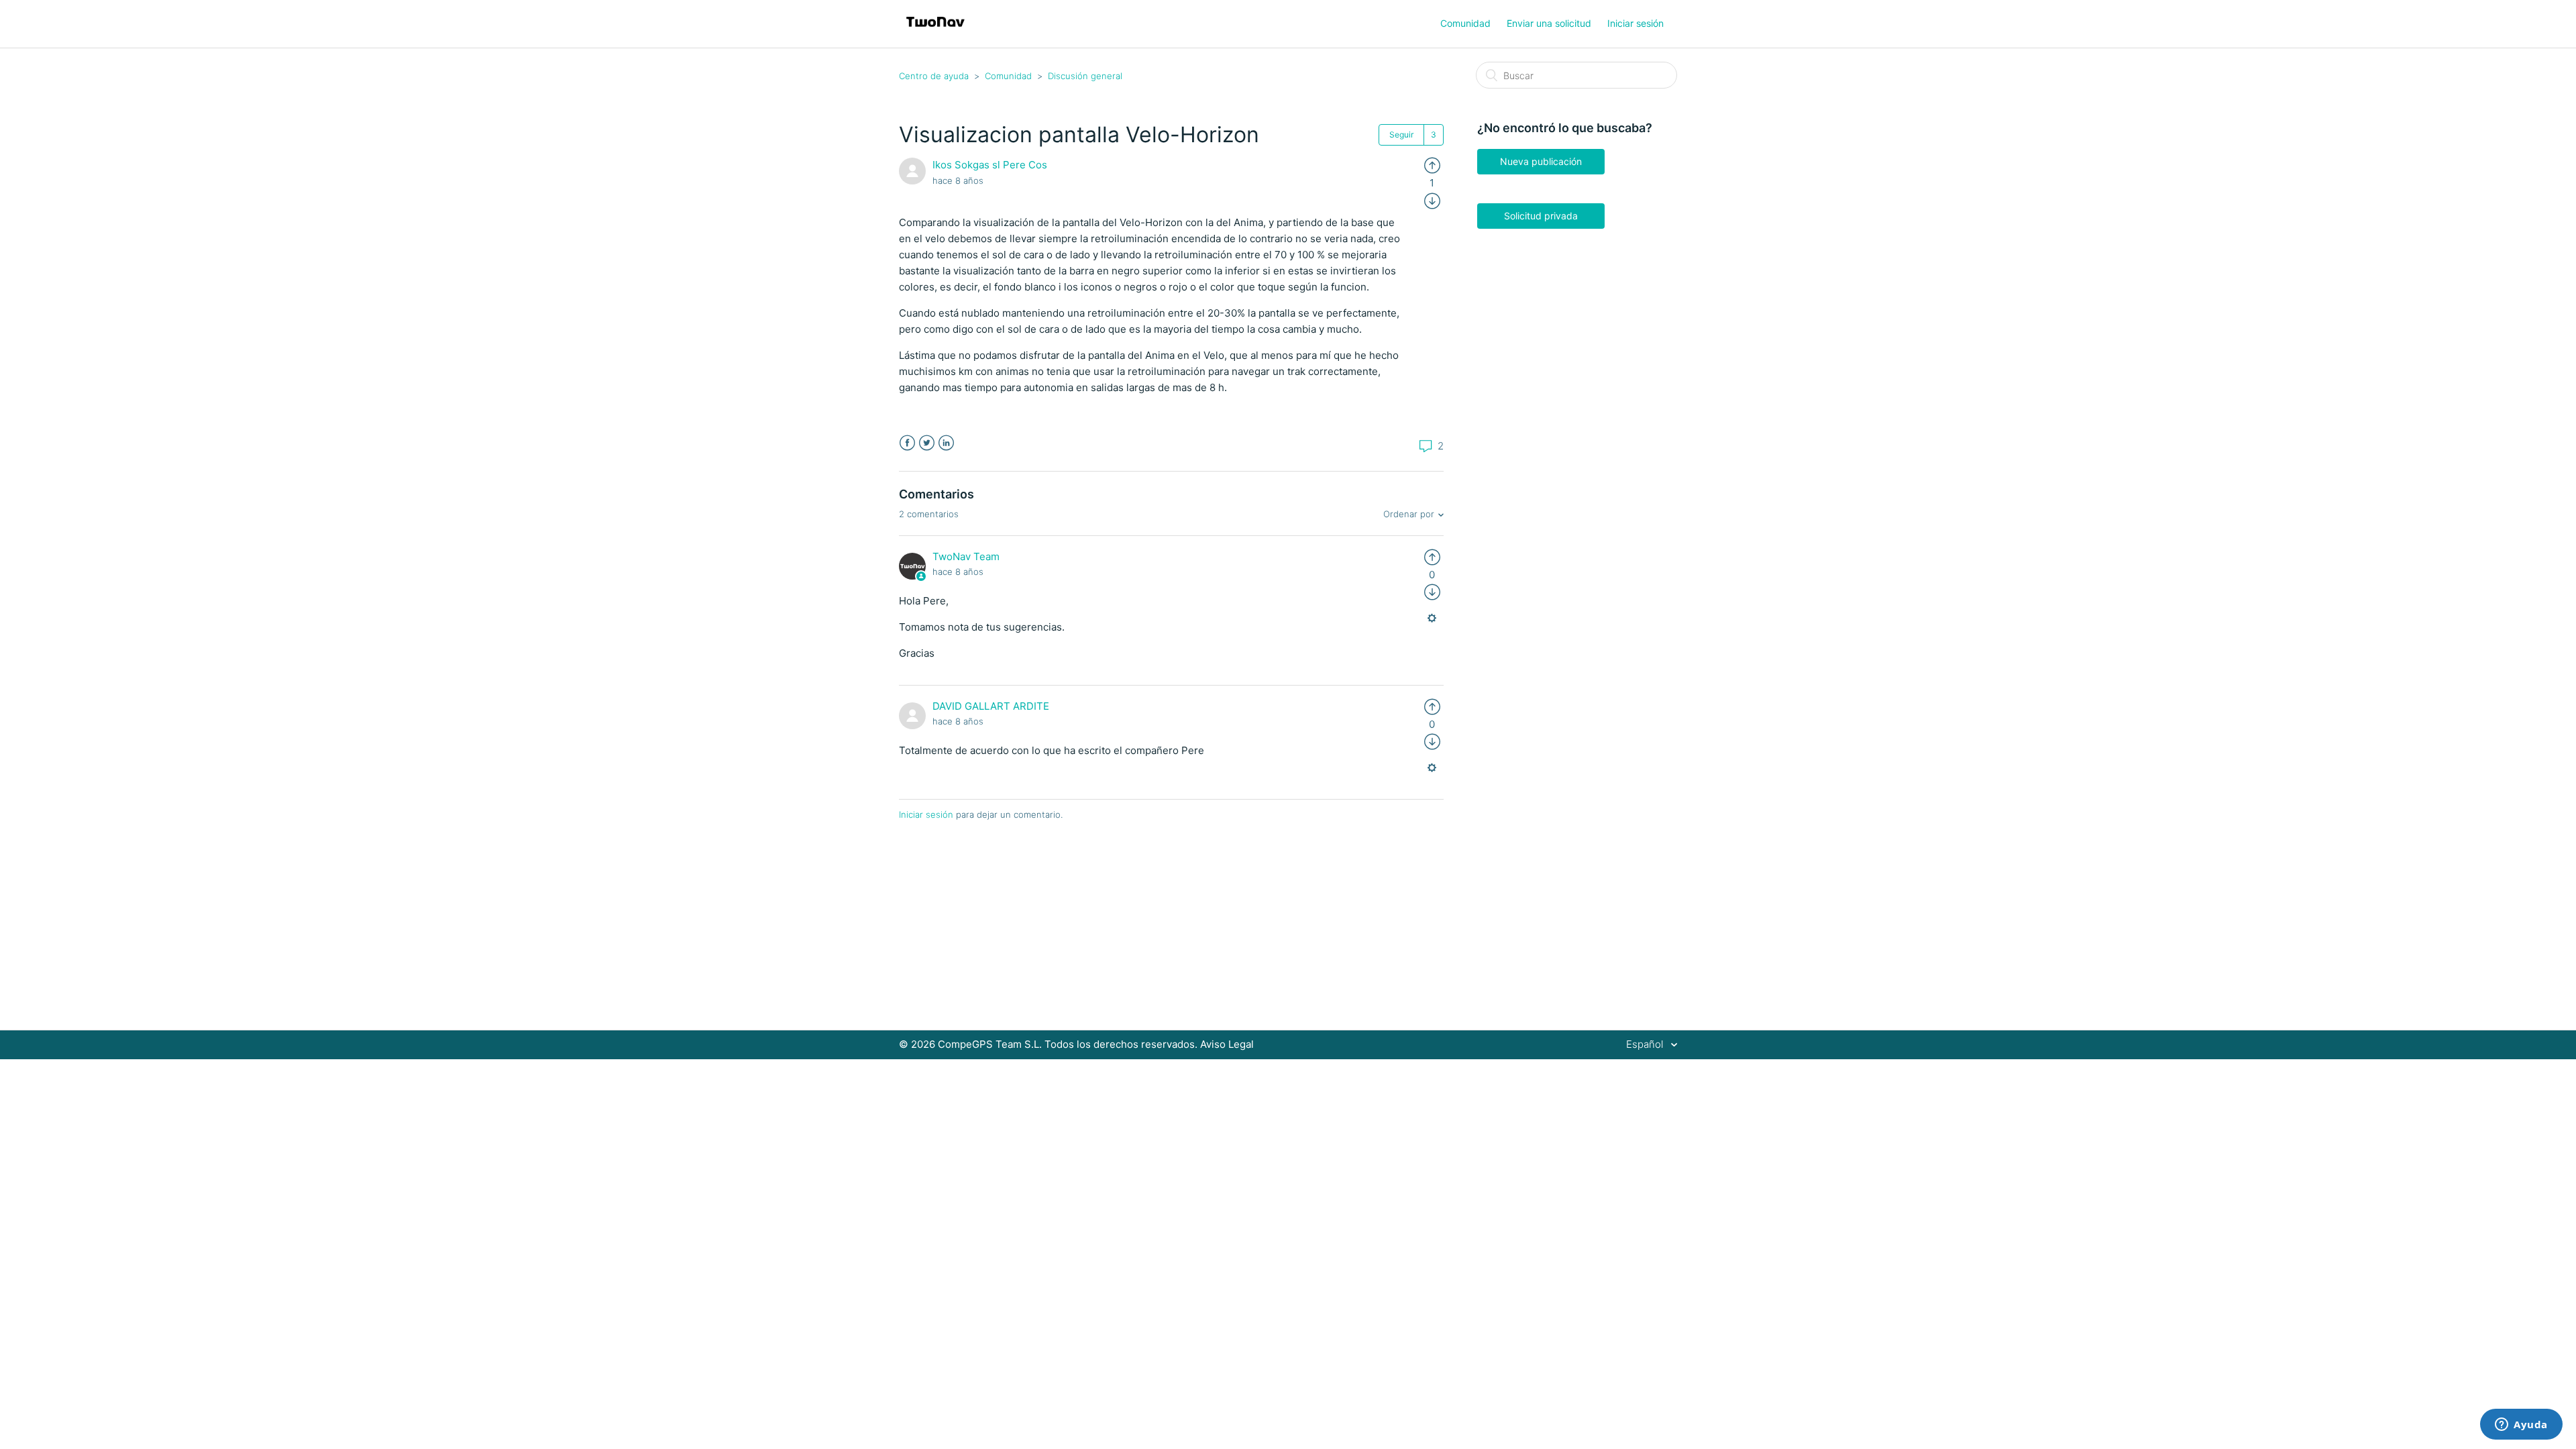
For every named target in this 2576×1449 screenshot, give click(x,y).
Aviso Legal (1227, 1044)
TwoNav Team (966, 556)
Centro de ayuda (934, 76)
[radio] (1432, 165)
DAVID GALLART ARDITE (991, 706)
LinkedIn (946, 443)
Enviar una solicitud (1549, 23)
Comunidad (1465, 23)
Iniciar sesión (926, 814)
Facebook (907, 443)
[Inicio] (935, 31)
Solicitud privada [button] (1541, 216)
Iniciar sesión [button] (1635, 23)
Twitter (927, 443)
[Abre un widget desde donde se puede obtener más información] (2521, 1426)
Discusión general (1085, 76)
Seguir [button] (1401, 135)
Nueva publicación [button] (1541, 161)
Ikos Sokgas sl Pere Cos (990, 165)
